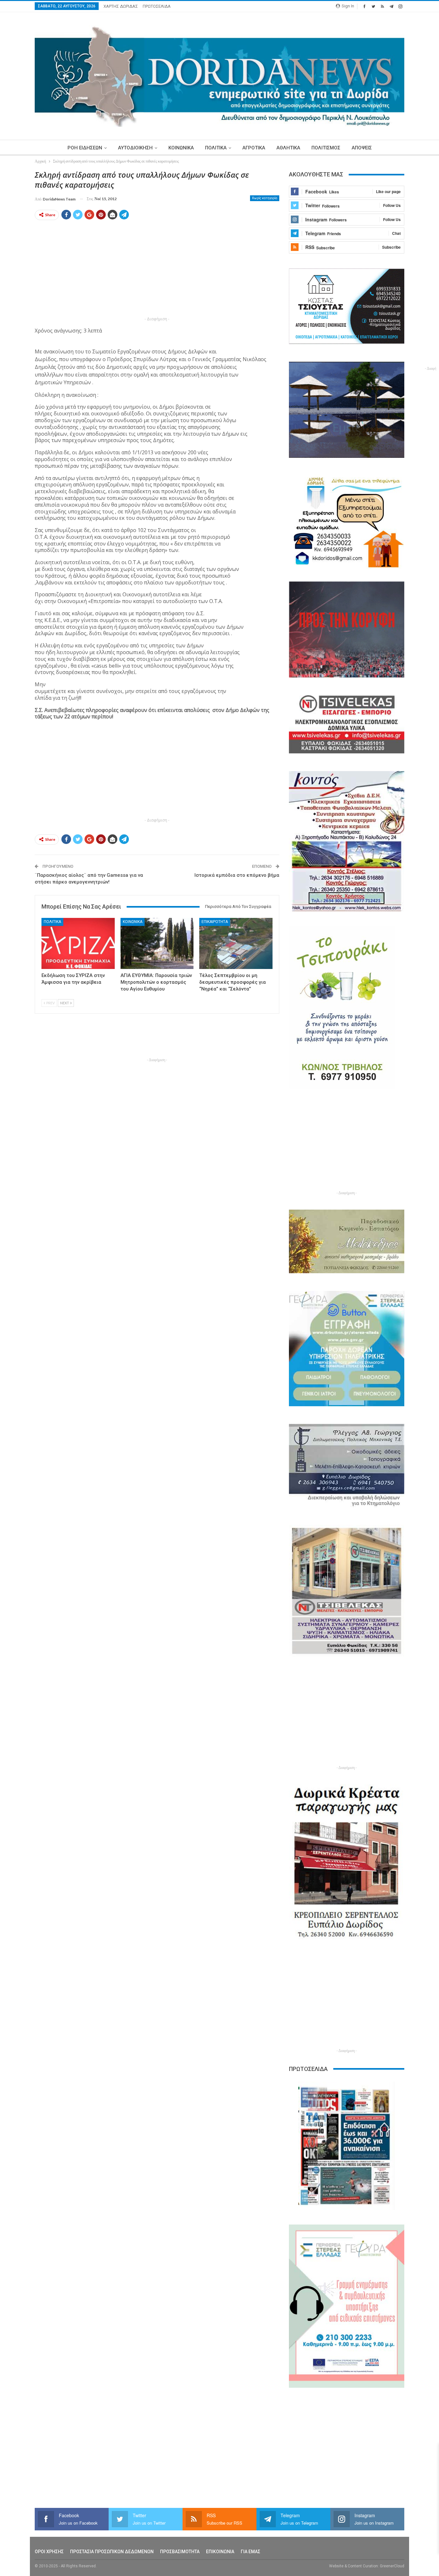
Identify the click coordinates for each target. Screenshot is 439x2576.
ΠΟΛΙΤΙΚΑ (216, 148)
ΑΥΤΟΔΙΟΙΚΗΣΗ (135, 148)
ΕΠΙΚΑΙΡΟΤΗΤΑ (215, 922)
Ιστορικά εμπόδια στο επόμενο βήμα (237, 875)
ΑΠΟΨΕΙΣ (362, 148)
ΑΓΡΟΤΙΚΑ (254, 148)
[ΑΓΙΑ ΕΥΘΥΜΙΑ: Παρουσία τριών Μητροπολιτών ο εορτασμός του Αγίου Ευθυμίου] (157, 943)
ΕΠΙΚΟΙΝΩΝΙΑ (220, 2552)
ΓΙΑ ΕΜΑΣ (251, 2552)
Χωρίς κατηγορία (265, 198)
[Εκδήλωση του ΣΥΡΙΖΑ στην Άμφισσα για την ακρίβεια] (78, 943)
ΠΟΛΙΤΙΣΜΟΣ (326, 148)
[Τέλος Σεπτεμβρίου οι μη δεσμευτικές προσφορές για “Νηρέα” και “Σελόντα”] (236, 943)
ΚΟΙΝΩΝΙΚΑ (181, 148)
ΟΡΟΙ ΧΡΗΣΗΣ (49, 2552)
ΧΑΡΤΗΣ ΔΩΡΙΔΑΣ (121, 6)
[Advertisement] (157, 270)
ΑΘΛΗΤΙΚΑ (288, 148)
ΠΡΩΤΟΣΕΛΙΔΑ (157, 6)
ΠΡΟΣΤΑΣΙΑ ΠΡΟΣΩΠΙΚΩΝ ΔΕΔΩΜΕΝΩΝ (112, 2552)
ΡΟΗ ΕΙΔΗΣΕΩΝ (85, 148)
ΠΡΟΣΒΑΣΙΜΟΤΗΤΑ (180, 2552)
